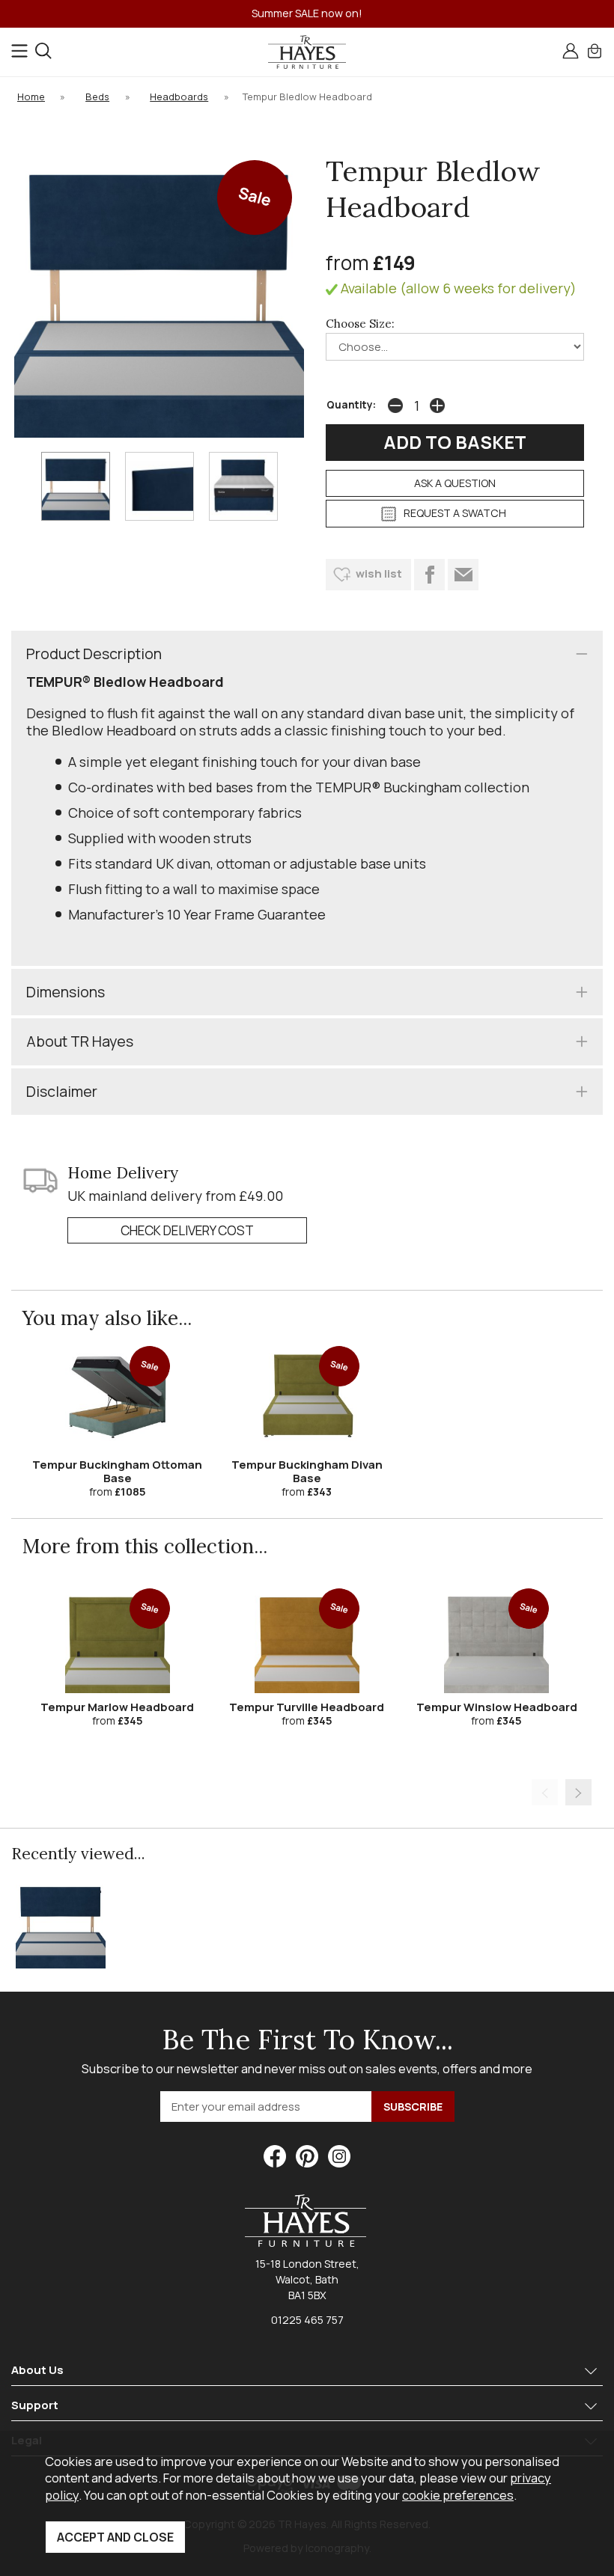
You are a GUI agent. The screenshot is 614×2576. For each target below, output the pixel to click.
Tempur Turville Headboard (307, 1707)
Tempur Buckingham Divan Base (307, 1471)
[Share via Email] (463, 575)
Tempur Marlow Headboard (117, 1707)
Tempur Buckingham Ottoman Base (117, 1471)
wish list (379, 573)
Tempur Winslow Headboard (497, 1707)
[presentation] (545, 1792)
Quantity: (351, 405)
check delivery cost (187, 1230)
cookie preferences (458, 2495)
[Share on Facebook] (429, 575)
